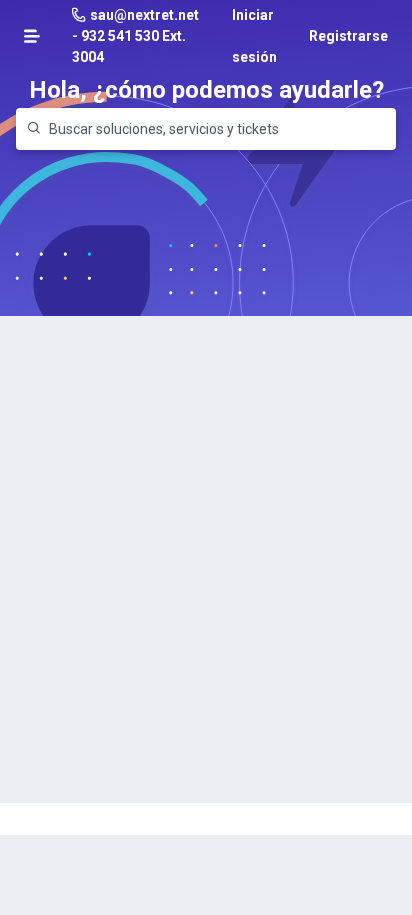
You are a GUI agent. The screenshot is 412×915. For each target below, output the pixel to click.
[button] (32, 36)
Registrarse (348, 36)
